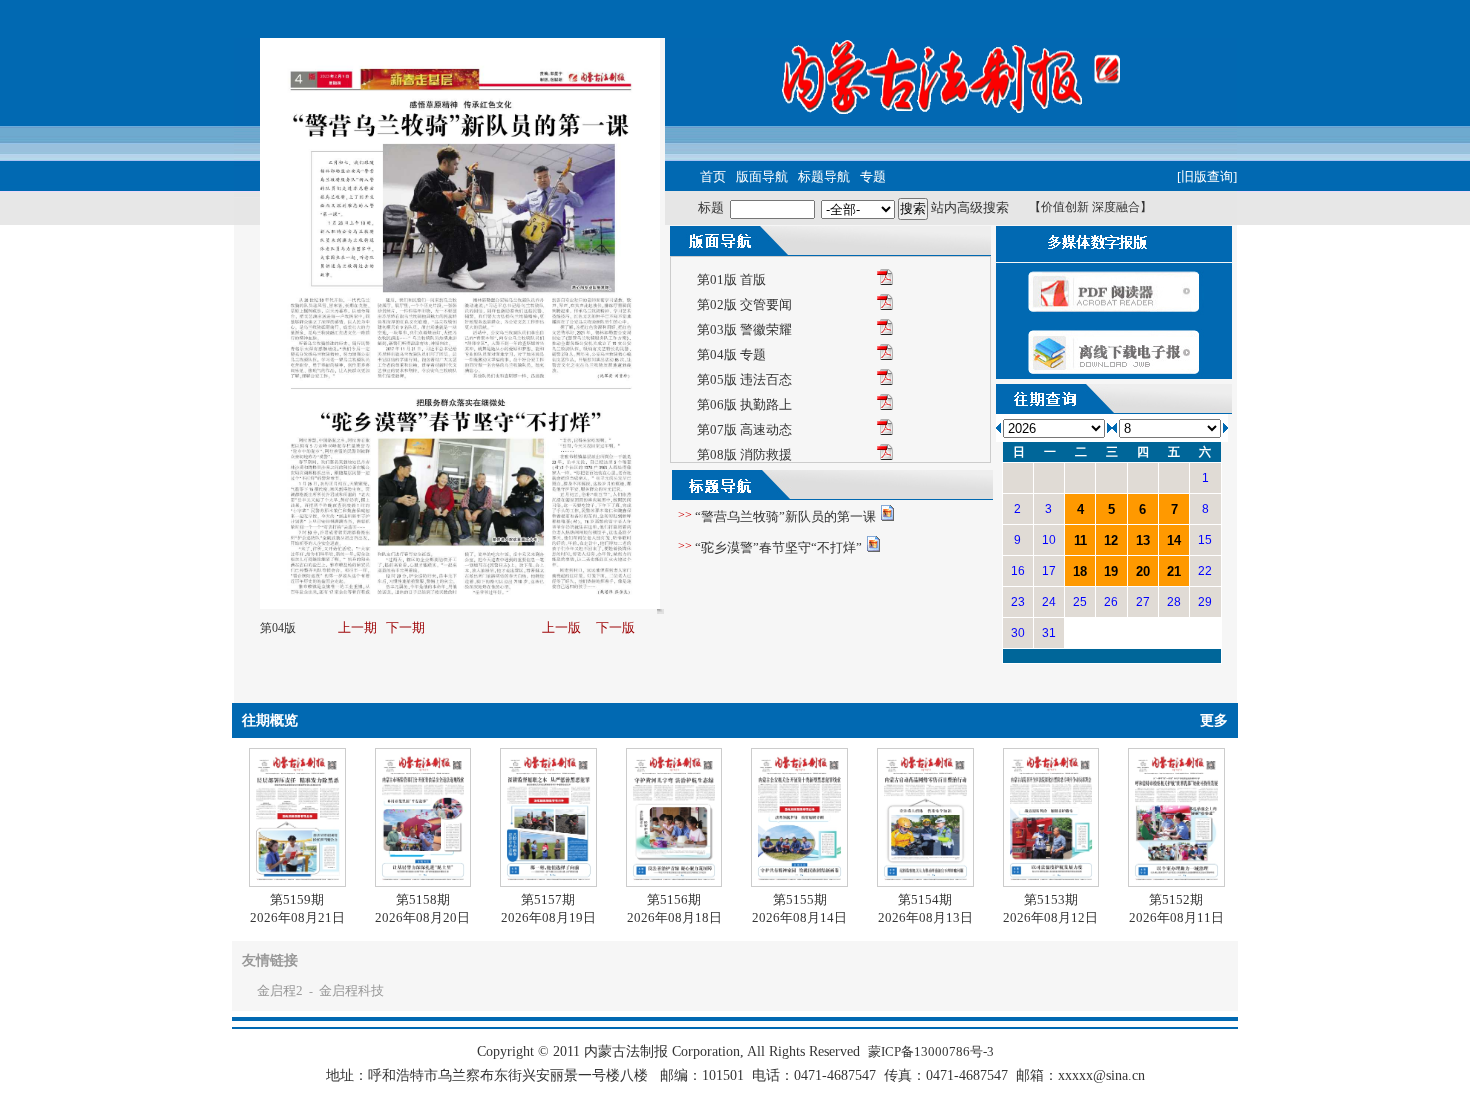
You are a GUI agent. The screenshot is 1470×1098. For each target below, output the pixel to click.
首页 (713, 176)
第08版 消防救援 (744, 454)
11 (1080, 540)
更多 (1214, 720)
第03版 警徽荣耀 (744, 329)
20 (1143, 571)
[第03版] (885, 330)
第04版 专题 (731, 354)
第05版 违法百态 (744, 379)
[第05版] (885, 380)
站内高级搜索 (970, 207)
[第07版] (885, 430)
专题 (873, 176)
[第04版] (885, 355)
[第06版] (885, 405)
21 (1174, 571)
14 (1174, 540)
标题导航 (824, 176)
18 (1080, 571)
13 (1143, 540)
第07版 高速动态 (744, 429)
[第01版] (885, 280)
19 (1111, 571)
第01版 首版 (731, 279)
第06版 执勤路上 (744, 404)
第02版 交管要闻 (744, 304)
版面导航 (762, 176)
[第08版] (885, 455)
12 (1111, 540)
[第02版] (885, 305)
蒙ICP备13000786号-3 (931, 1051)
